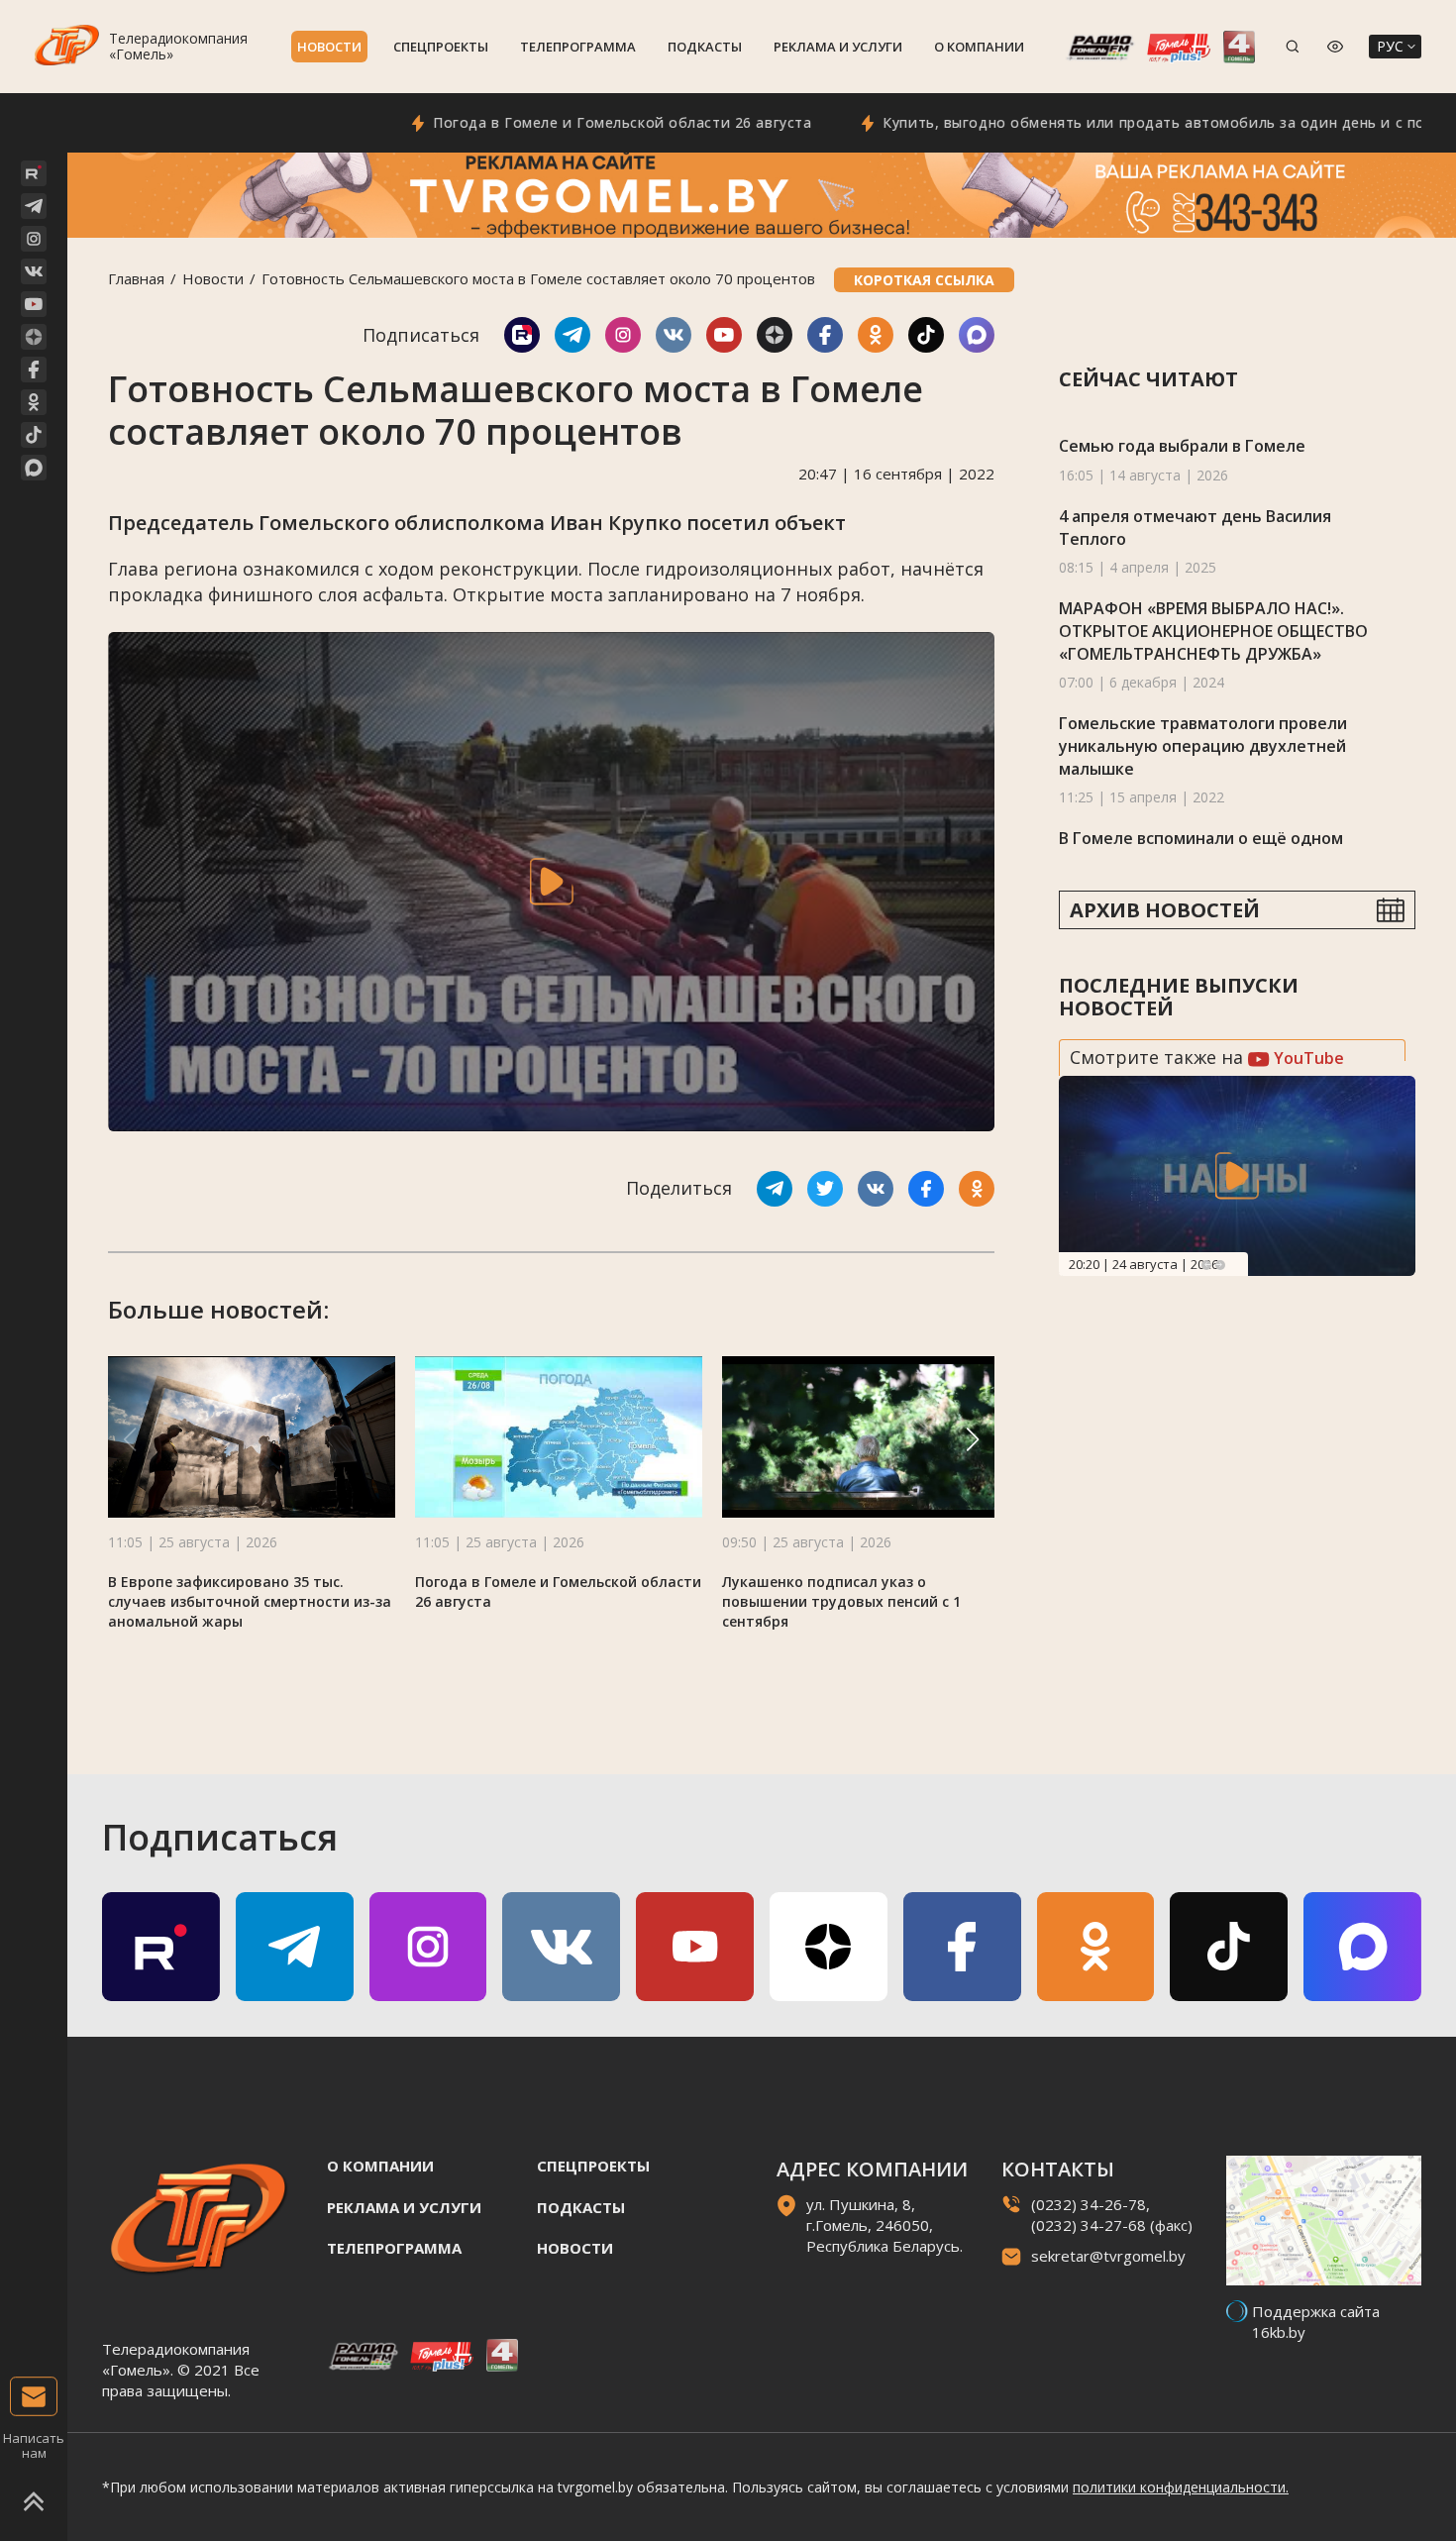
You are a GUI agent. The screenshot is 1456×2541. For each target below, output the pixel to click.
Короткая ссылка (924, 280)
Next (1220, 1265)
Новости (329, 47)
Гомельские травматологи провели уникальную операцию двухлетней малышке (1203, 745)
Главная (136, 278)
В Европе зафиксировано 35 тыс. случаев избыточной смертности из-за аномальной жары (250, 1601)
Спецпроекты (441, 47)
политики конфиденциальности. (1181, 2487)
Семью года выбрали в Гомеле (1182, 446)
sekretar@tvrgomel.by (1108, 2256)
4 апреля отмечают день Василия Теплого (1195, 528)
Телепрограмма (578, 47)
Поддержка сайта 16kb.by (1316, 2322)
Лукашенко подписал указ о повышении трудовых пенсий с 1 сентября (841, 1601)
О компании (979, 47)
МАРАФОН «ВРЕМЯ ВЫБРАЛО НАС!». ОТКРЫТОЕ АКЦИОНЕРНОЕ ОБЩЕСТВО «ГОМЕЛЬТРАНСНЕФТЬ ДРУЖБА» (1213, 631)
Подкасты (705, 47)
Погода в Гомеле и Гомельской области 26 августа (551, 122)
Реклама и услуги (838, 47)
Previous (1206, 1265)
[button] (973, 1439)
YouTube (1307, 1058)
